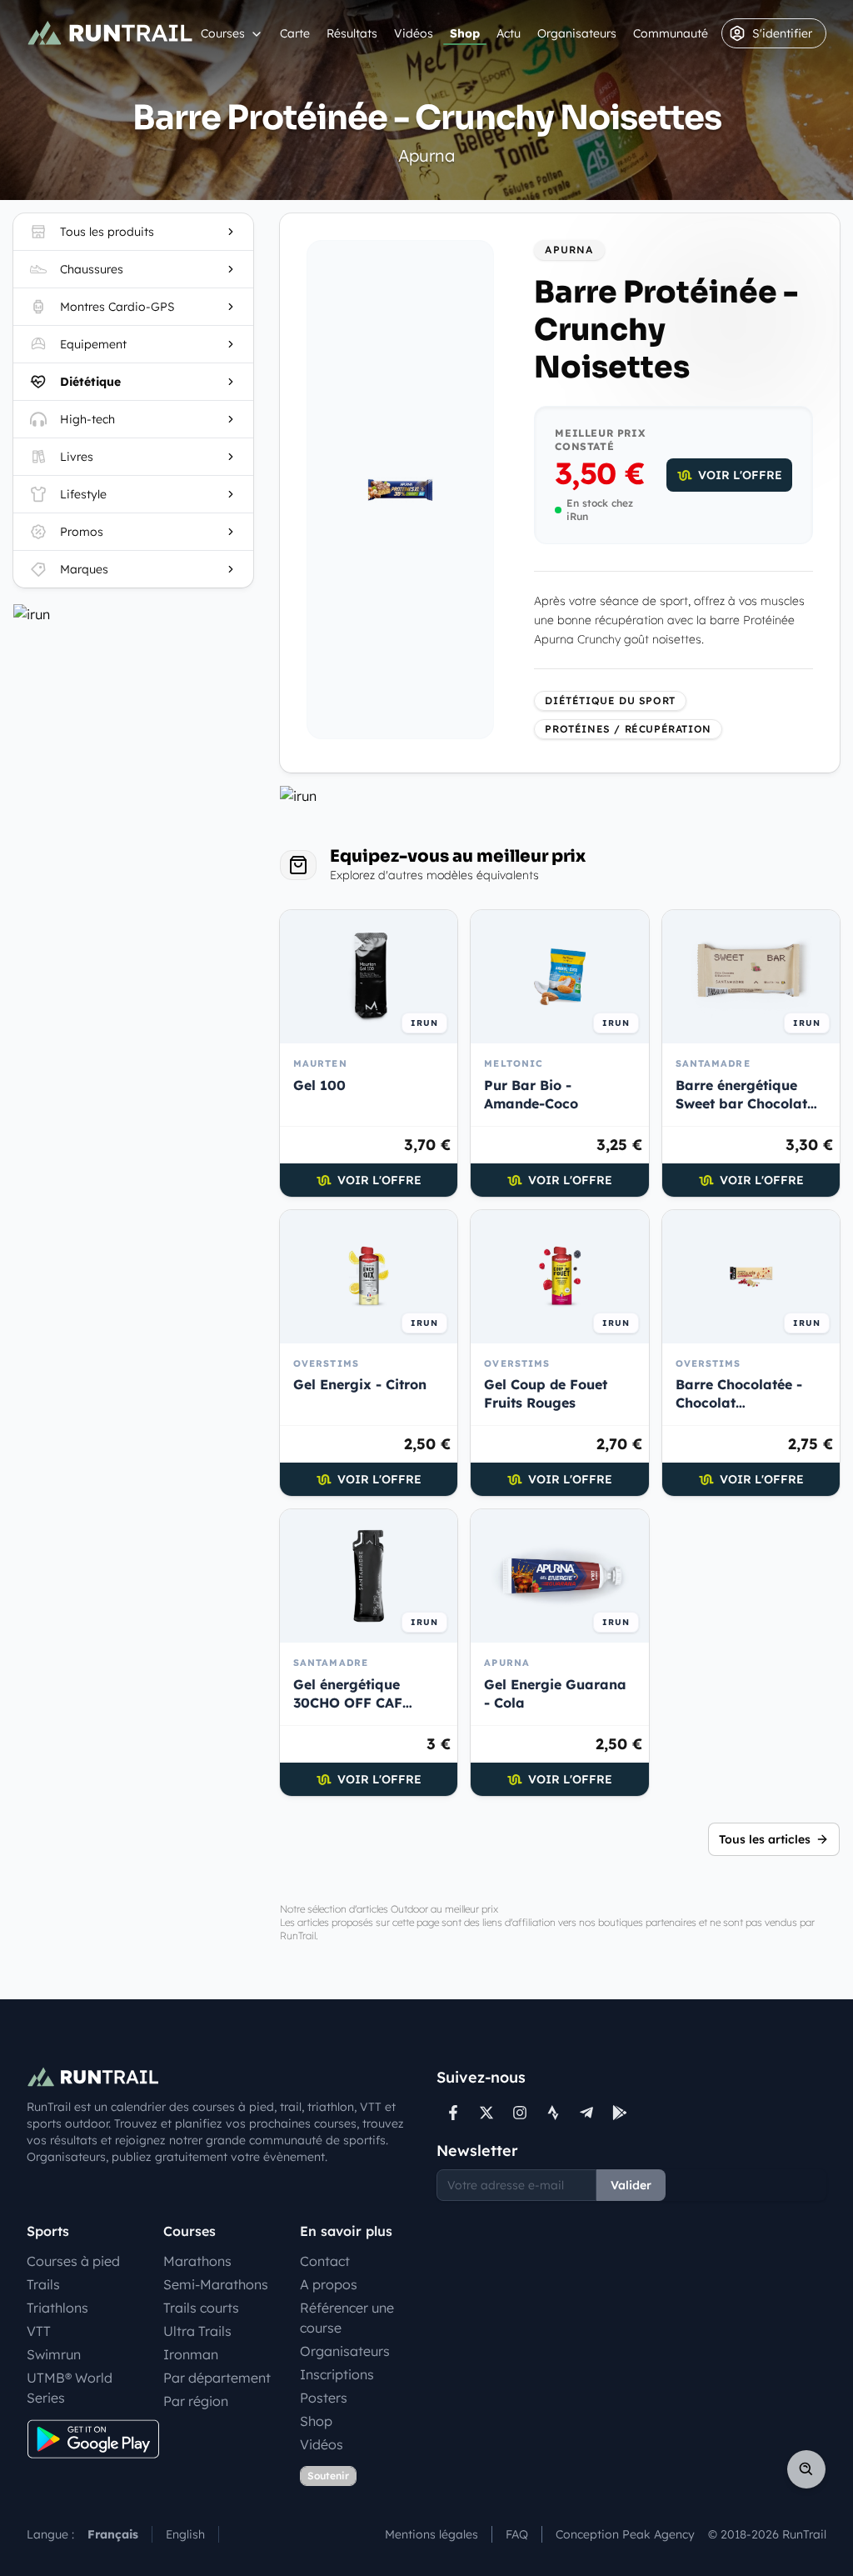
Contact (325, 2261)
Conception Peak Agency (625, 2534)
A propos (329, 2284)
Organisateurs (577, 33)
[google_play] (620, 2113)
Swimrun (54, 2354)
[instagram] (520, 2113)
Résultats (352, 33)
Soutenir (328, 2476)
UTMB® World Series (70, 2388)
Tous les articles (765, 1839)
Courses (223, 33)
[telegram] (586, 2113)
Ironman (191, 2354)
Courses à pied (73, 2261)
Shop (465, 33)
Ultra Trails (197, 2331)
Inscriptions (337, 2374)
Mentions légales (431, 2534)
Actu (509, 33)
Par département (217, 2378)
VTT (39, 2331)
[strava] (553, 2113)
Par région (196, 2401)
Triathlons (57, 2308)
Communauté (671, 33)
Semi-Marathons (216, 2284)
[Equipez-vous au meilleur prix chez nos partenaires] (133, 614)
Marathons (197, 2261)
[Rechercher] (806, 2469)
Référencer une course (347, 2318)
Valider (631, 2185)
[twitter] (486, 2113)
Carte (295, 33)
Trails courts (201, 2308)
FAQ (517, 2534)
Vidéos (414, 33)
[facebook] (453, 2113)
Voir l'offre (740, 475)
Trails (43, 2284)
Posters (324, 2398)
